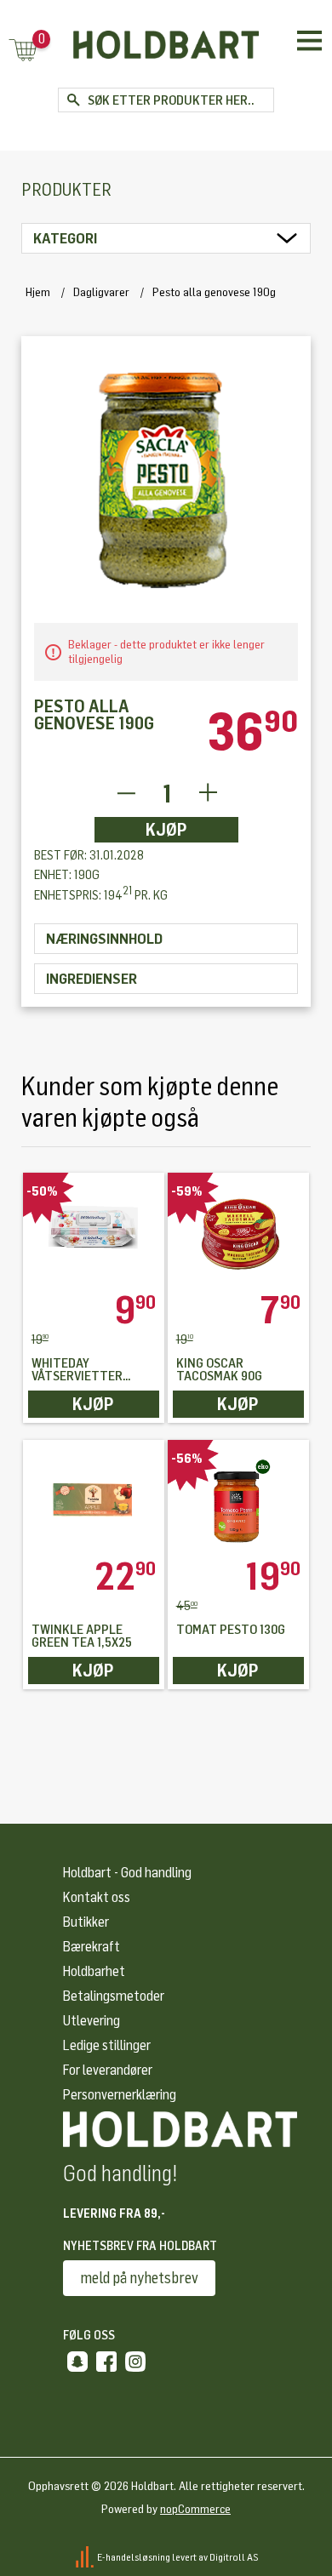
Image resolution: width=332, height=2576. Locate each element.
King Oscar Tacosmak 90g (219, 1370)
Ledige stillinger (107, 2045)
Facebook (106, 2362)
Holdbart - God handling (127, 1873)
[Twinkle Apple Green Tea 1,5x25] (94, 1499)
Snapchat (77, 2362)
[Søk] (73, 100)
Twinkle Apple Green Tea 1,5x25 (82, 1636)
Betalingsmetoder (114, 1996)
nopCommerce (195, 2509)
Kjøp (166, 830)
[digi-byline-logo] (86, 2557)
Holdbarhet (94, 1971)
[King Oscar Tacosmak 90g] (239, 1232)
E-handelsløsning (134, 2557)
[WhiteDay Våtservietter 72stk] (94, 1232)
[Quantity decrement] (126, 794)
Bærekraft (92, 1947)
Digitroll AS (234, 2557)
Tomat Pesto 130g (231, 1630)
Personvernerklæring (120, 2095)
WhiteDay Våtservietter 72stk (77, 1370)
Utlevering (92, 2021)
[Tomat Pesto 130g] (239, 1499)
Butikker (86, 1922)
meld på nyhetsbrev (139, 2278)
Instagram (135, 2362)
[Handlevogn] (23, 51)
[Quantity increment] (208, 794)
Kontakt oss (97, 1897)
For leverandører (108, 2070)
